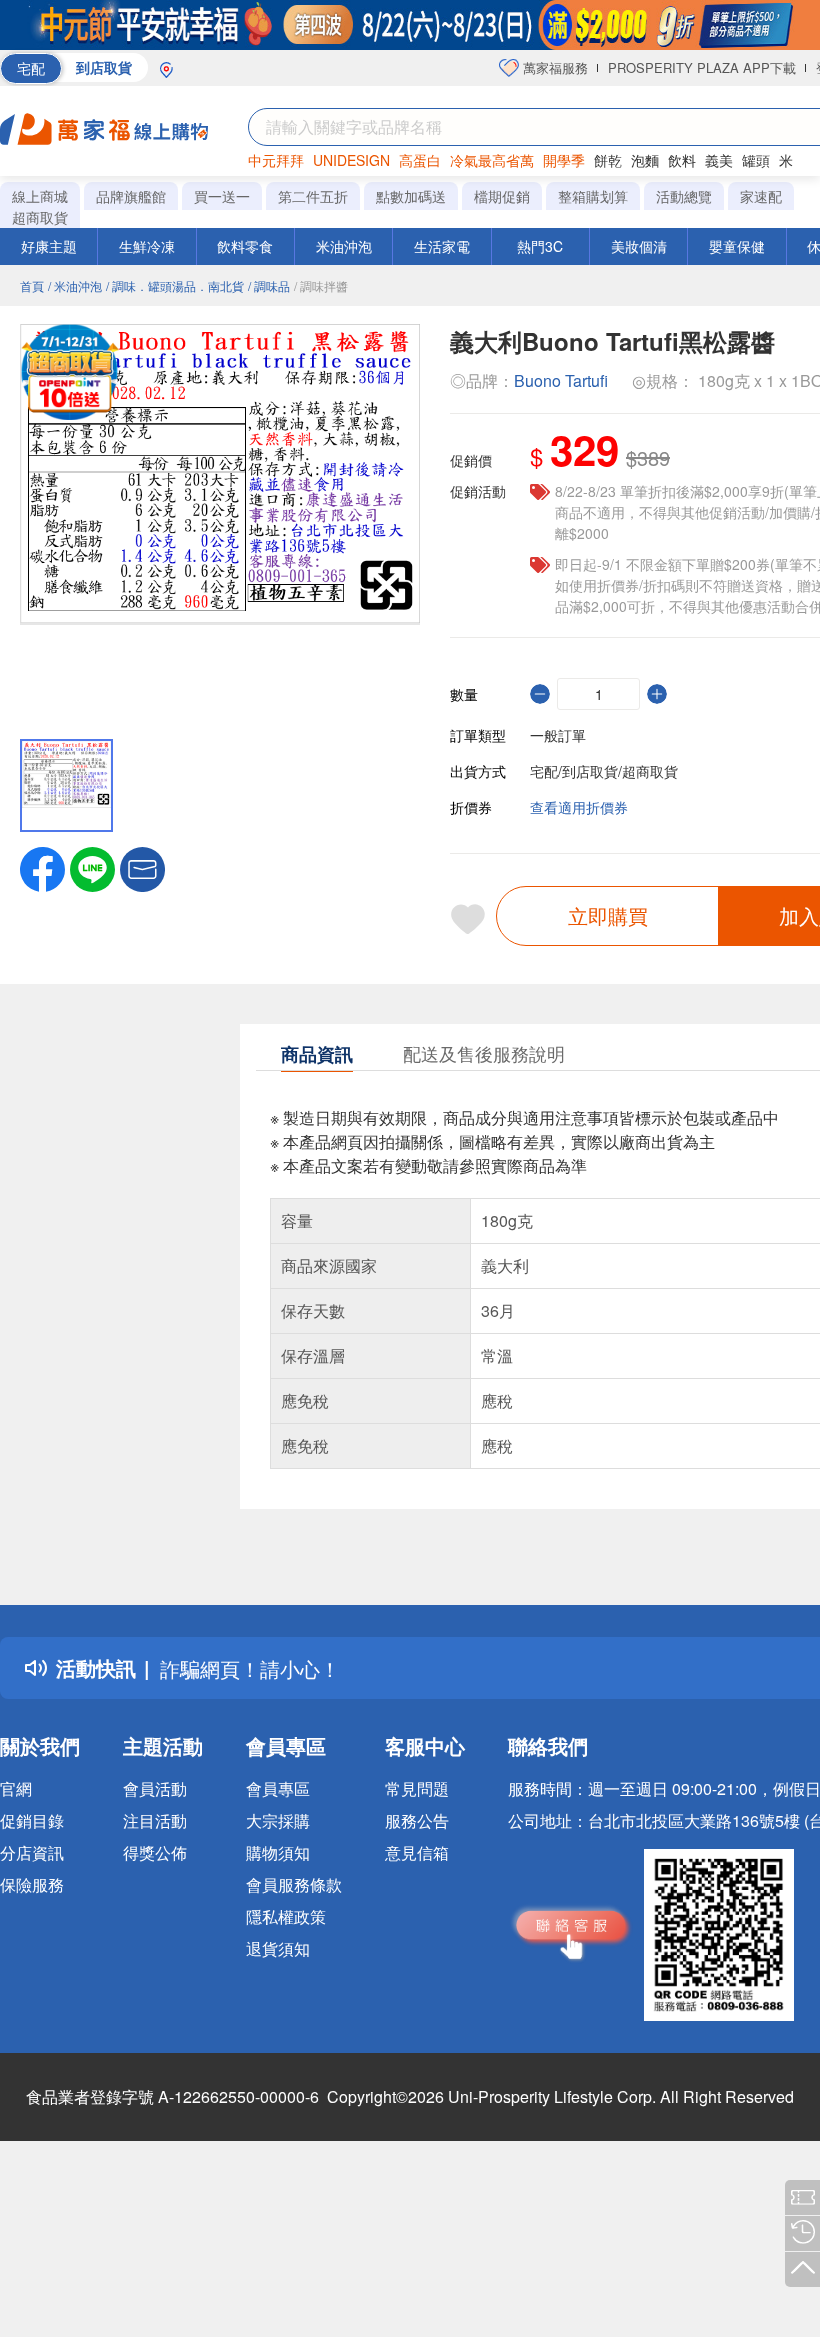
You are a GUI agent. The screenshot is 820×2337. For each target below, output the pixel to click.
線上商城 (40, 196)
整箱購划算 (593, 196)
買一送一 (222, 196)
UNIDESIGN (351, 160)
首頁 (32, 285)
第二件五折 (313, 196)
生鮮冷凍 (147, 246)
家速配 (761, 196)
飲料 (682, 160)
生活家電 (442, 246)
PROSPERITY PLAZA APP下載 (702, 67)
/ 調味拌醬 (321, 285)
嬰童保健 (737, 246)
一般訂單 (558, 735)
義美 (719, 160)
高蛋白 (420, 160)
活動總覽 (684, 196)
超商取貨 (40, 217)
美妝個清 (639, 246)
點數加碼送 (411, 196)
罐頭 (756, 160)
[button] (142, 867)
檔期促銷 (502, 196)
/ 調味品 (269, 285)
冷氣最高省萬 (492, 160)
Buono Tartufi (561, 380)
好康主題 (49, 246)
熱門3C (540, 246)
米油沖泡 (344, 246)
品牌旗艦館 (131, 196)
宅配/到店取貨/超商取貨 (604, 771)
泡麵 (645, 160)
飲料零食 (245, 246)
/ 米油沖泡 (75, 285)
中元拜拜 (276, 160)
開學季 (564, 160)
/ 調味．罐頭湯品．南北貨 (175, 285)
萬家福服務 (553, 67)
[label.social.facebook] (42, 867)
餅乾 (608, 160)
